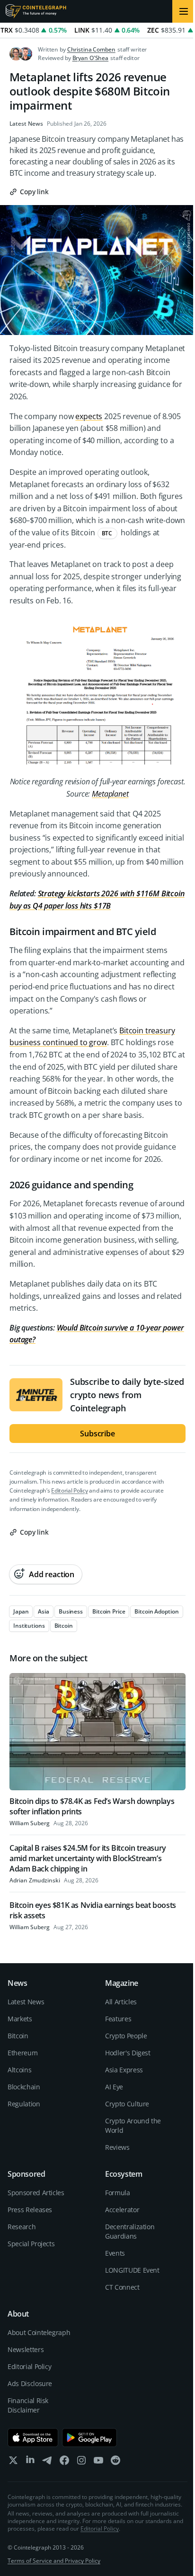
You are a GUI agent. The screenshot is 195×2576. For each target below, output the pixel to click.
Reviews (117, 2147)
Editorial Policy (69, 1490)
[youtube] (98, 2462)
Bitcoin (18, 2036)
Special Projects (31, 2244)
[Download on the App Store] (33, 2438)
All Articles (121, 2002)
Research (22, 2227)
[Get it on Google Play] (90, 2438)
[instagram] (81, 2462)
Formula (118, 2193)
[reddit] (115, 2462)
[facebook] (64, 2462)
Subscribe (97, 1434)
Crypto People (126, 2036)
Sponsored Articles (36, 2193)
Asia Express (124, 2070)
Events (115, 2253)
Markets (20, 2019)
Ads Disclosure (30, 2383)
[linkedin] (30, 2462)
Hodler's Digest (128, 2053)
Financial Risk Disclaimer (28, 2405)
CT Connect (122, 2287)
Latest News (26, 124)
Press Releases (30, 2210)
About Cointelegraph (39, 2332)
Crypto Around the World (133, 2125)
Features (118, 2019)
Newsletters (26, 2349)
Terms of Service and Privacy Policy (54, 2561)
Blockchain (24, 2087)
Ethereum (22, 2053)
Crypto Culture (127, 2104)
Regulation (24, 2104)
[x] (13, 2462)
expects (89, 416)
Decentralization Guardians (130, 2231)
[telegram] (47, 2462)
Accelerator (122, 2210)
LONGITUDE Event (132, 2270)
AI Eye (114, 2087)
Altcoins (19, 2070)
